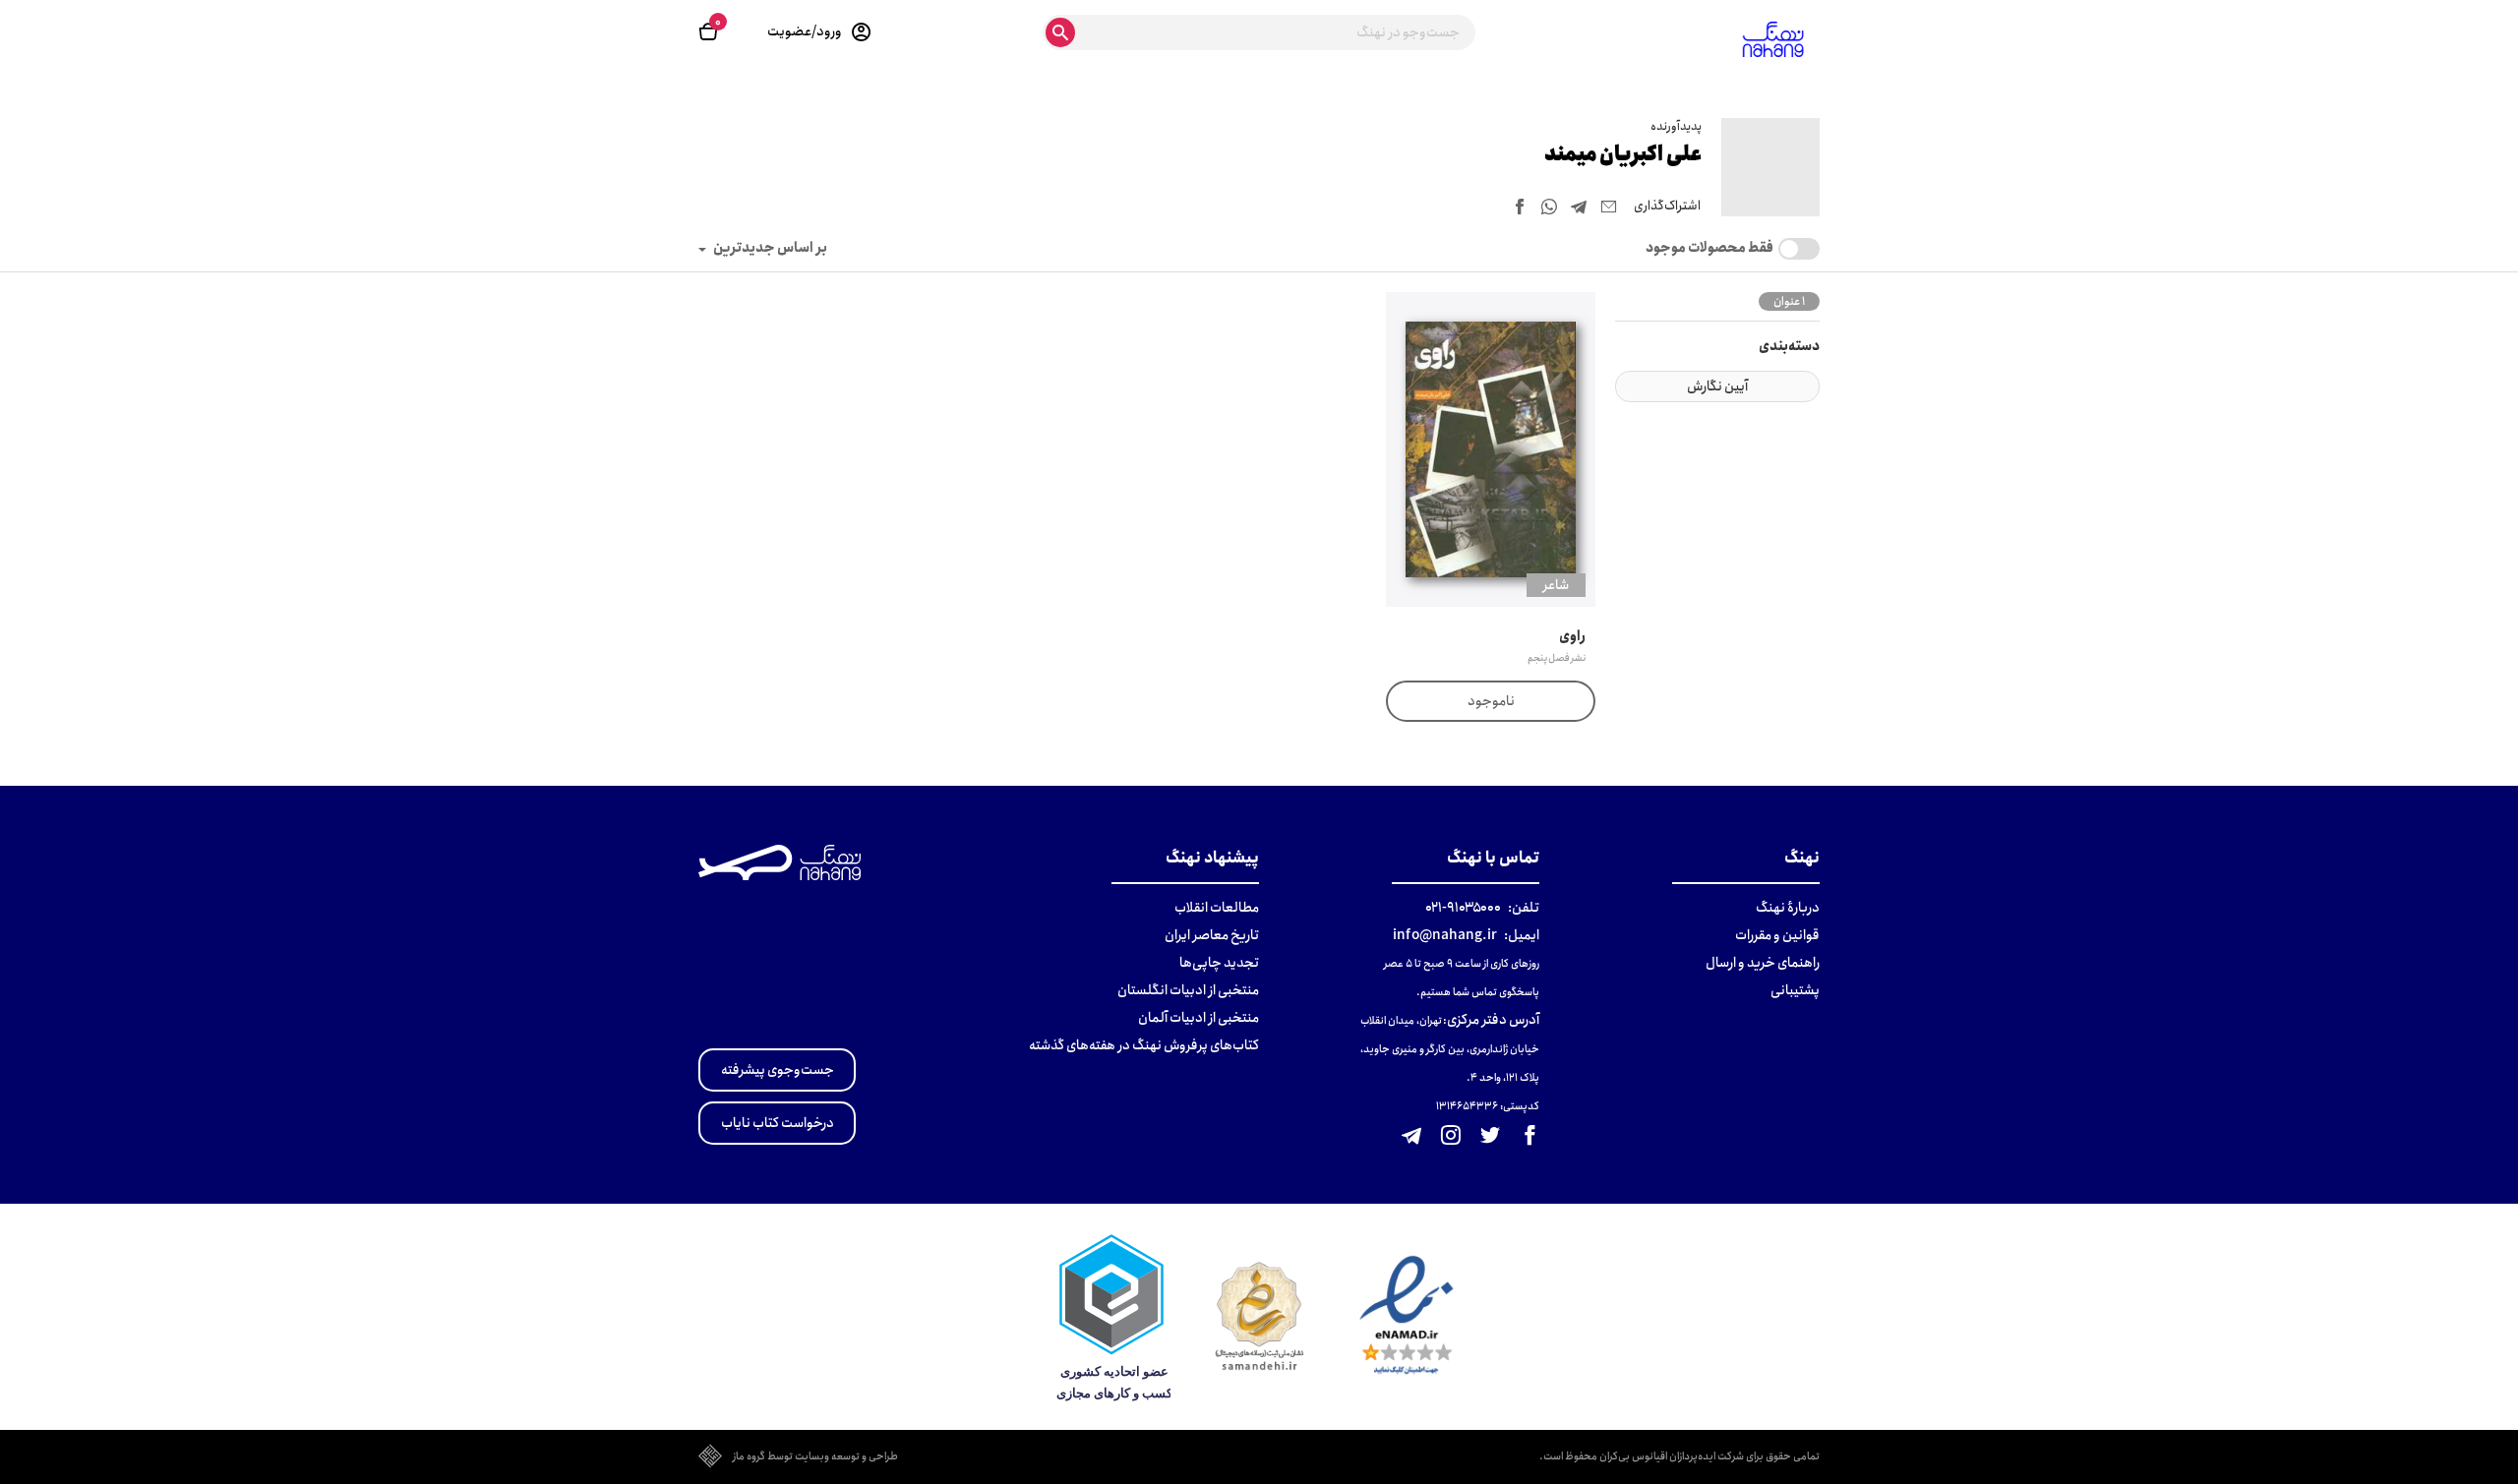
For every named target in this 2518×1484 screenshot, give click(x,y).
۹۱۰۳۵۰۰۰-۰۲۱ (1463, 908)
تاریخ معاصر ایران (1212, 935)
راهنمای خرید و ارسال (1763, 963)
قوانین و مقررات (1777, 935)
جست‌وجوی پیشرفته (778, 1070)
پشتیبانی (1795, 990)
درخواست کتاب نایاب (778, 1123)
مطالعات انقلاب (1217, 908)
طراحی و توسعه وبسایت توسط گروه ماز (815, 1457)
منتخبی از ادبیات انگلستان (1188, 990)
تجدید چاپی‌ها (1219, 963)
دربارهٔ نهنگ (1788, 908)
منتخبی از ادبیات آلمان (1199, 1018)
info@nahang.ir (1445, 935)
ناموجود (1491, 701)
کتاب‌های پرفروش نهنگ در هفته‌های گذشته (1144, 1045)
